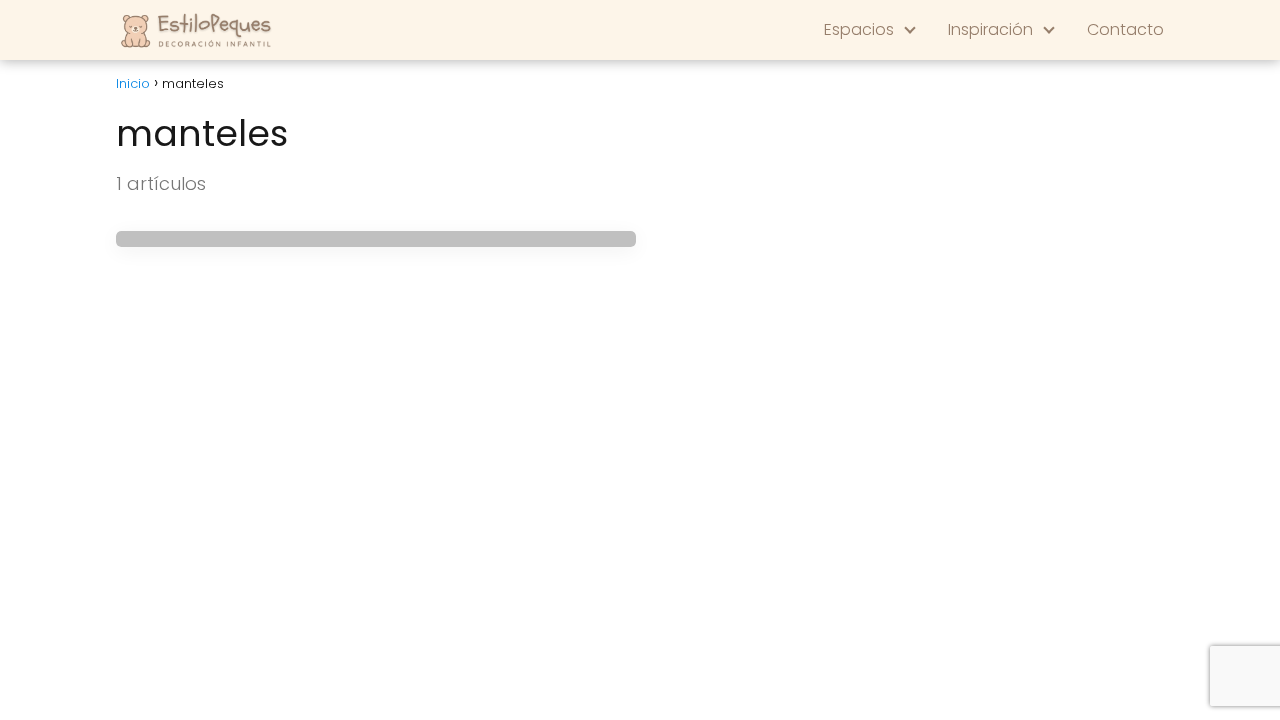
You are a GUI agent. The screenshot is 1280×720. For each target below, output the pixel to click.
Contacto (1125, 29)
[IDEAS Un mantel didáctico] (376, 239)
